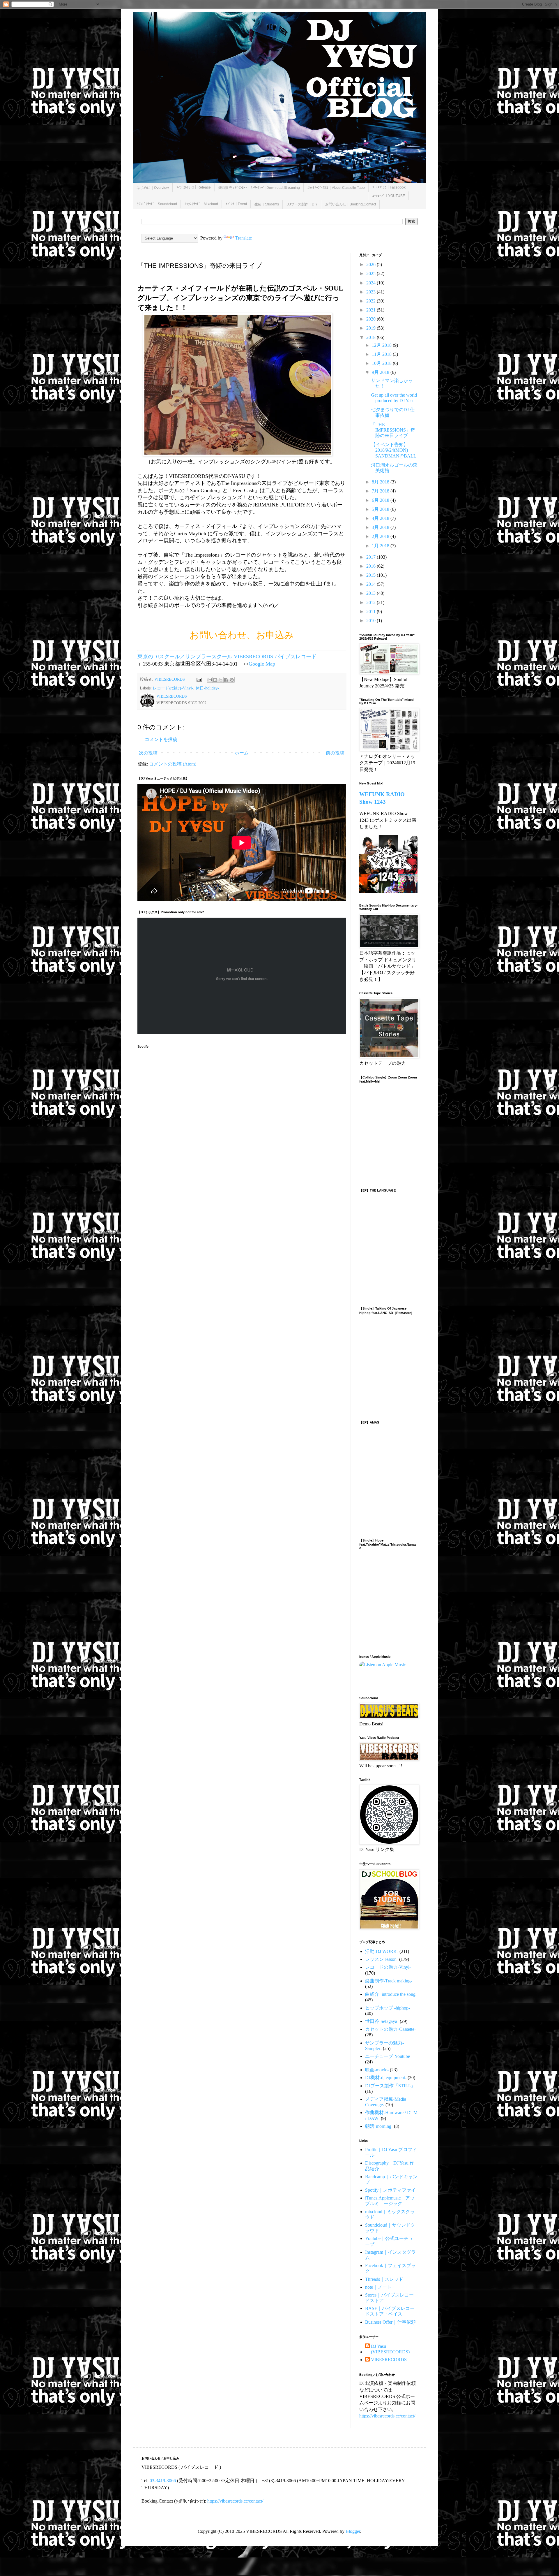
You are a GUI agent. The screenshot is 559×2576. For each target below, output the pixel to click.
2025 (372, 273)
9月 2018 (381, 372)
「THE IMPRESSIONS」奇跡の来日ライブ (393, 430)
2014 (372, 584)
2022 (372, 301)
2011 (372, 612)
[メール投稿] (199, 679)
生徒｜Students (267, 204)
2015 (372, 575)
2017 (372, 557)
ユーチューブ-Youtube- (388, 2056)
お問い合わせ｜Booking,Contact (351, 204)
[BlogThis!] (215, 680)
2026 (372, 264)
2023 (372, 292)
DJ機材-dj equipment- (386, 2078)
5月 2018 (381, 509)
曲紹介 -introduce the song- (391, 1994)
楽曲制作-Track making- (389, 1981)
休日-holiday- (207, 688)
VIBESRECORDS (389, 2360)
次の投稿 (148, 753)
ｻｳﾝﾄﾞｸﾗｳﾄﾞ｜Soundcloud (157, 204)
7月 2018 (381, 491)
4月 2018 (381, 518)
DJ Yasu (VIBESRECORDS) (390, 2349)
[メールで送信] (210, 680)
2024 (372, 283)
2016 (372, 566)
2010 (372, 621)
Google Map (262, 664)
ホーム (242, 753)
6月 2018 (381, 500)
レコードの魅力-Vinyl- (173, 688)
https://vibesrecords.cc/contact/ (387, 2416)
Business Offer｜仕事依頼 (390, 2322)
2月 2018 (381, 536)
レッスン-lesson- (382, 1959)
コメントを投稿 (161, 739)
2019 (372, 328)
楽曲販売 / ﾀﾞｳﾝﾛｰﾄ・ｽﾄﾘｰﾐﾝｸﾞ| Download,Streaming (259, 188)
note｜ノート (378, 2287)
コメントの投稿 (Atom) (173, 764)
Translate (244, 238)
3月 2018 (381, 527)
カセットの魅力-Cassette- (390, 2029)
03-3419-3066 (163, 2481)
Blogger (353, 2531)
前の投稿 (335, 753)
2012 (372, 602)
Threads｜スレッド (384, 2279)
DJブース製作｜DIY (302, 204)
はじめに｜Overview (153, 188)
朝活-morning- (379, 2126)
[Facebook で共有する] (226, 680)
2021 (372, 310)
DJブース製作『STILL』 (390, 2086)
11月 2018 (382, 354)
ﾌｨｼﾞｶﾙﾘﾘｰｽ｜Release (194, 187)
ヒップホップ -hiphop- (388, 2008)
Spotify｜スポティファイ (390, 2190)
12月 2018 (382, 345)
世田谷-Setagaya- (382, 2021)
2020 (372, 319)
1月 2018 (381, 546)
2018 (372, 337)
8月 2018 (381, 482)
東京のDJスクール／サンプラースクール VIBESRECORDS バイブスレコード (227, 657)
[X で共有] (221, 680)
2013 (372, 593)
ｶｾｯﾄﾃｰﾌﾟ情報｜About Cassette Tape (336, 188)
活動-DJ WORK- (382, 1951)
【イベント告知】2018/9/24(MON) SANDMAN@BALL (394, 450)
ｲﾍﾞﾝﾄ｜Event (236, 204)
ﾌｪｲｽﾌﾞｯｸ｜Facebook (389, 187)
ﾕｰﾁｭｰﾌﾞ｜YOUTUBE (389, 196)
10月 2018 (382, 363)
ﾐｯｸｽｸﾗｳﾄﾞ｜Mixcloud (201, 204)
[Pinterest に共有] (232, 680)
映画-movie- (377, 2070)
